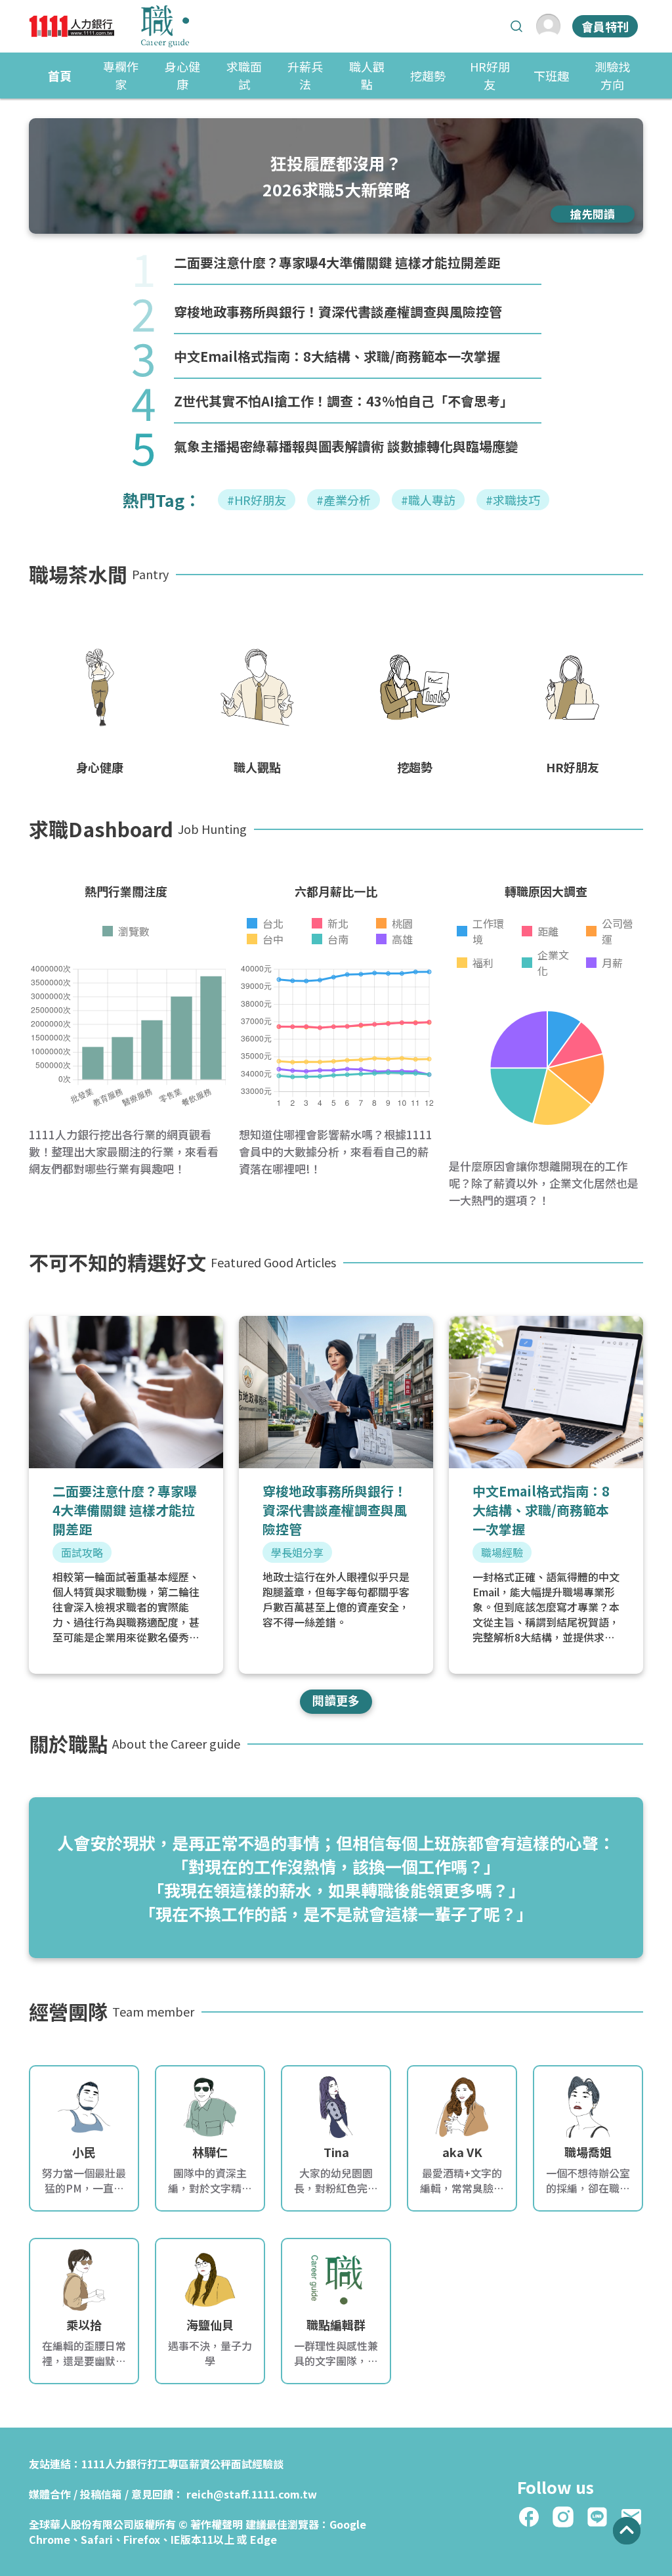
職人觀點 (367, 75)
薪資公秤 (210, 2464)
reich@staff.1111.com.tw (252, 2494)
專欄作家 (121, 75)
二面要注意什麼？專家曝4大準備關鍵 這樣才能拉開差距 (337, 262)
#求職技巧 (513, 500)
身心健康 (182, 75)
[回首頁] (109, 26)
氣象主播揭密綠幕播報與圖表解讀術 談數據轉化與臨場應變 (346, 446)
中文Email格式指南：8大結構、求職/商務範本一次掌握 (337, 356)
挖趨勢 (428, 76)
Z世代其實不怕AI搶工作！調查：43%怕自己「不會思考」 (344, 401)
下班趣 (551, 76)
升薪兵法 (305, 75)
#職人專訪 (428, 500)
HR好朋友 (490, 75)
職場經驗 (502, 1552)
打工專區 (168, 2464)
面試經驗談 (257, 2464)
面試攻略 (82, 1552)
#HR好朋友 (257, 500)
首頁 (60, 76)
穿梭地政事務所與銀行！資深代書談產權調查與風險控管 (338, 312)
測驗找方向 (612, 75)
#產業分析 (344, 500)
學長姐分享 (297, 1552)
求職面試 (244, 75)
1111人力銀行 (114, 2464)
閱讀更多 (336, 1700)
